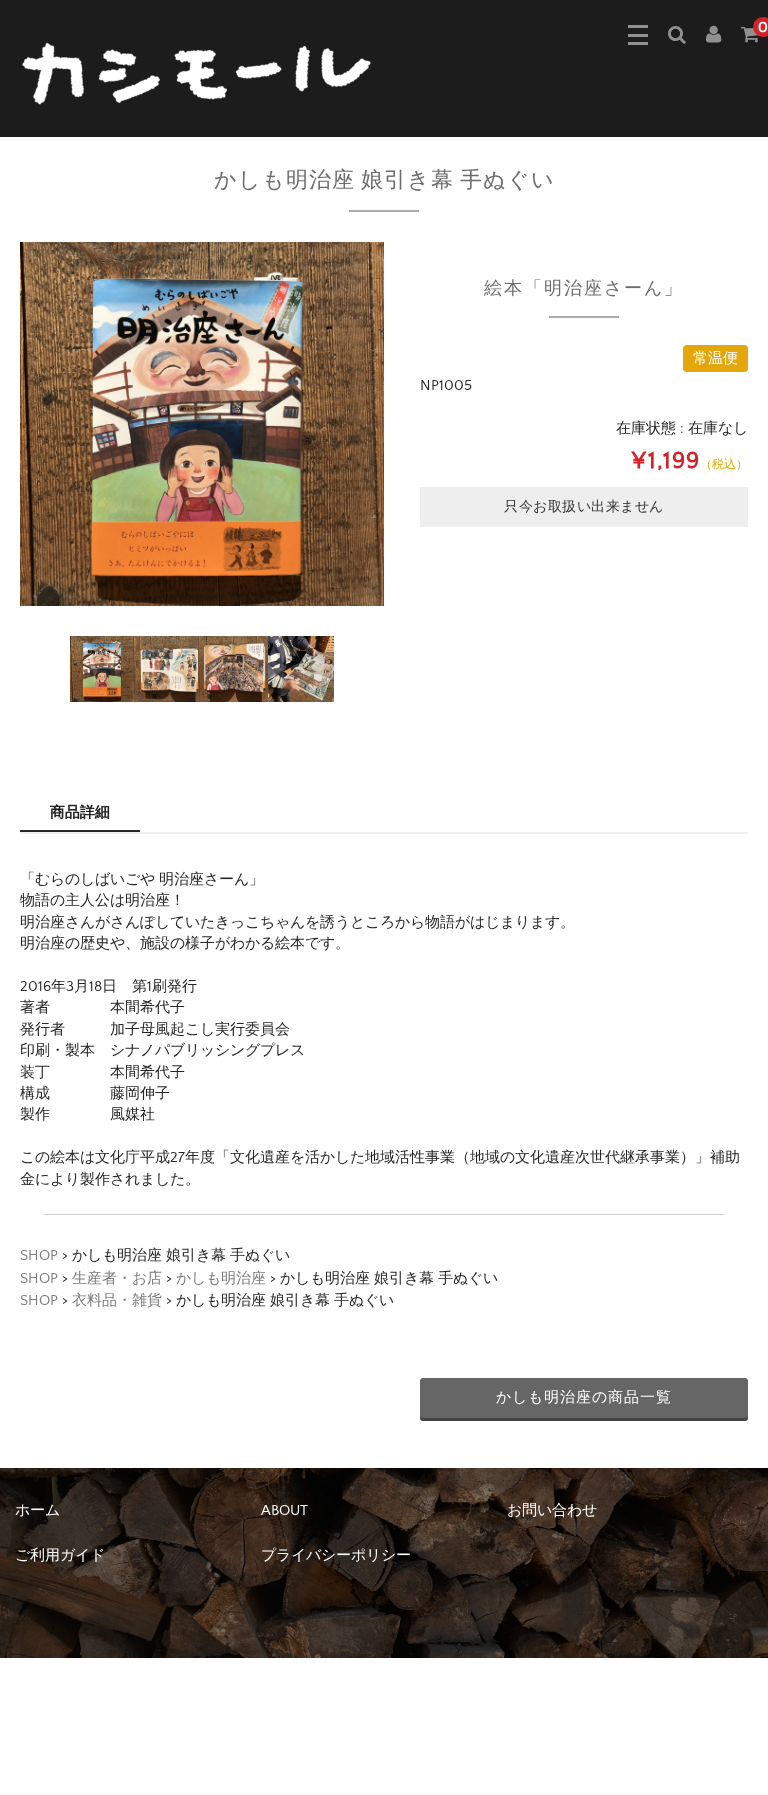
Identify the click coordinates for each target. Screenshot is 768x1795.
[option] (202, 424)
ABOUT (284, 1510)
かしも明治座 (221, 1278)
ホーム (37, 1510)
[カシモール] (200, 72)
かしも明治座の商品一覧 (584, 1397)
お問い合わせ (552, 1510)
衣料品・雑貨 (117, 1300)
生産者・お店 (117, 1278)
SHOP (39, 1255)
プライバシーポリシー (336, 1555)
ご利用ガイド (60, 1555)
